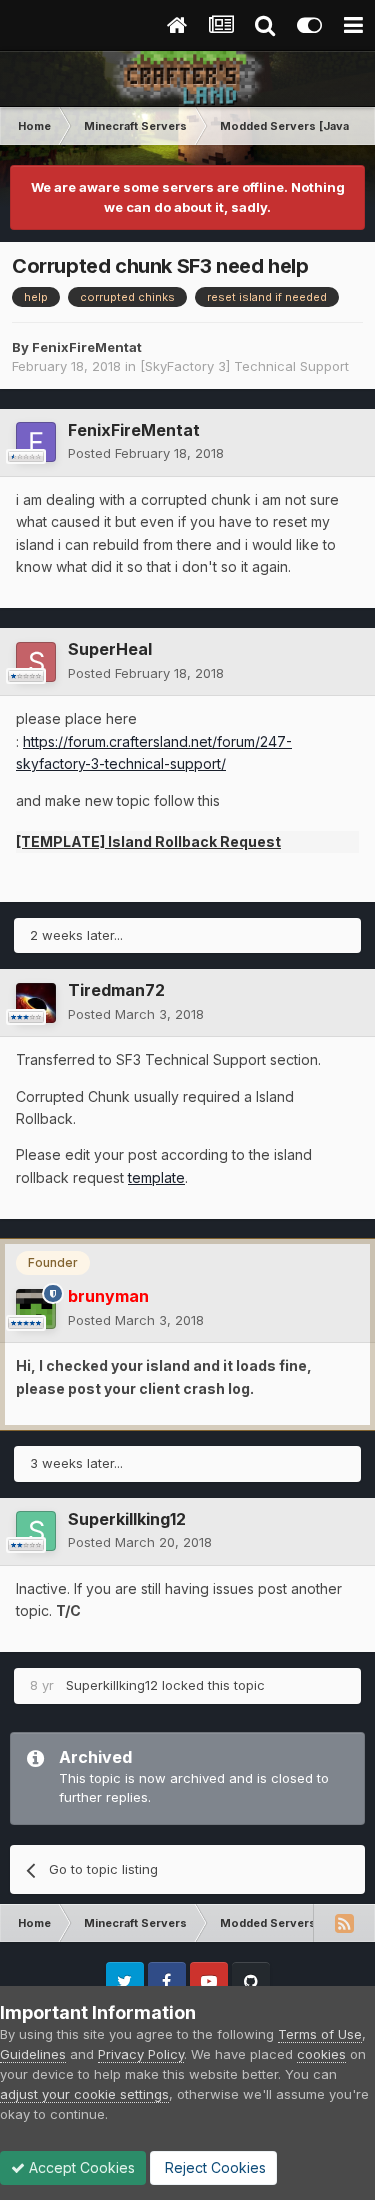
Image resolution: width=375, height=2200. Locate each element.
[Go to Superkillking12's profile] (36, 1531)
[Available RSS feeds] (344, 1923)
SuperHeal (110, 649)
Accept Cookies (80, 2167)
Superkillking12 (127, 1519)
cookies (321, 2054)
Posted (146, 453)
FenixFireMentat (87, 347)
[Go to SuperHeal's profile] (36, 662)
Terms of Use (320, 2034)
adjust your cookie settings (84, 2094)
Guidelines (33, 2054)
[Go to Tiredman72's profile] (36, 1003)
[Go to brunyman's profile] (36, 1309)
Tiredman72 (116, 990)
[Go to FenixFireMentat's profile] (36, 442)
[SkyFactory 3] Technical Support (244, 366)
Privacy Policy (141, 2054)
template (156, 1177)
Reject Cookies (213, 2167)
